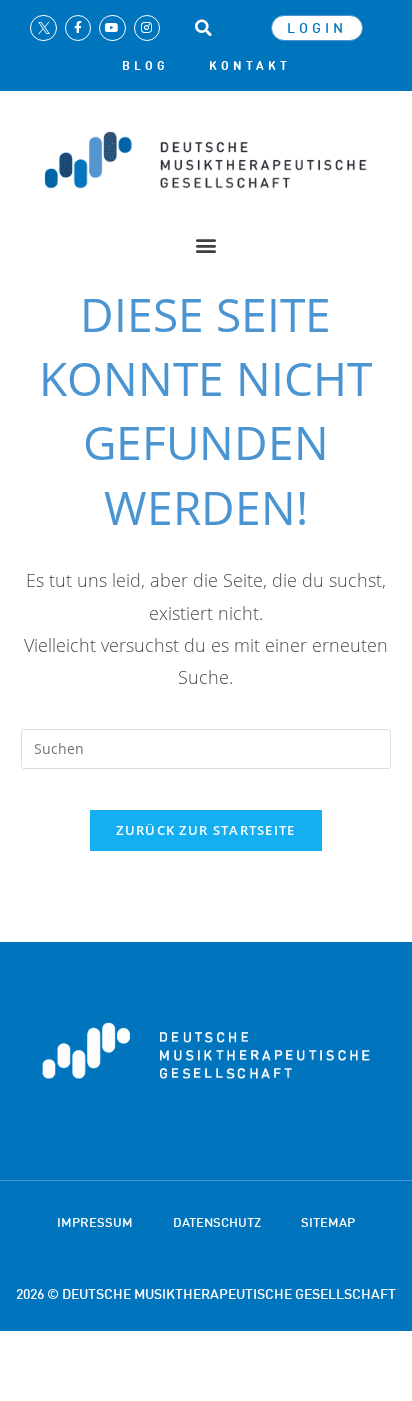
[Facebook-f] (78, 28)
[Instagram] (147, 28)
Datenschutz (217, 1222)
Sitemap (328, 1222)
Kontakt (250, 66)
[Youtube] (112, 28)
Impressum (95, 1222)
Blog (145, 66)
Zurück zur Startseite (205, 830)
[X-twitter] (43, 28)
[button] (203, 28)
